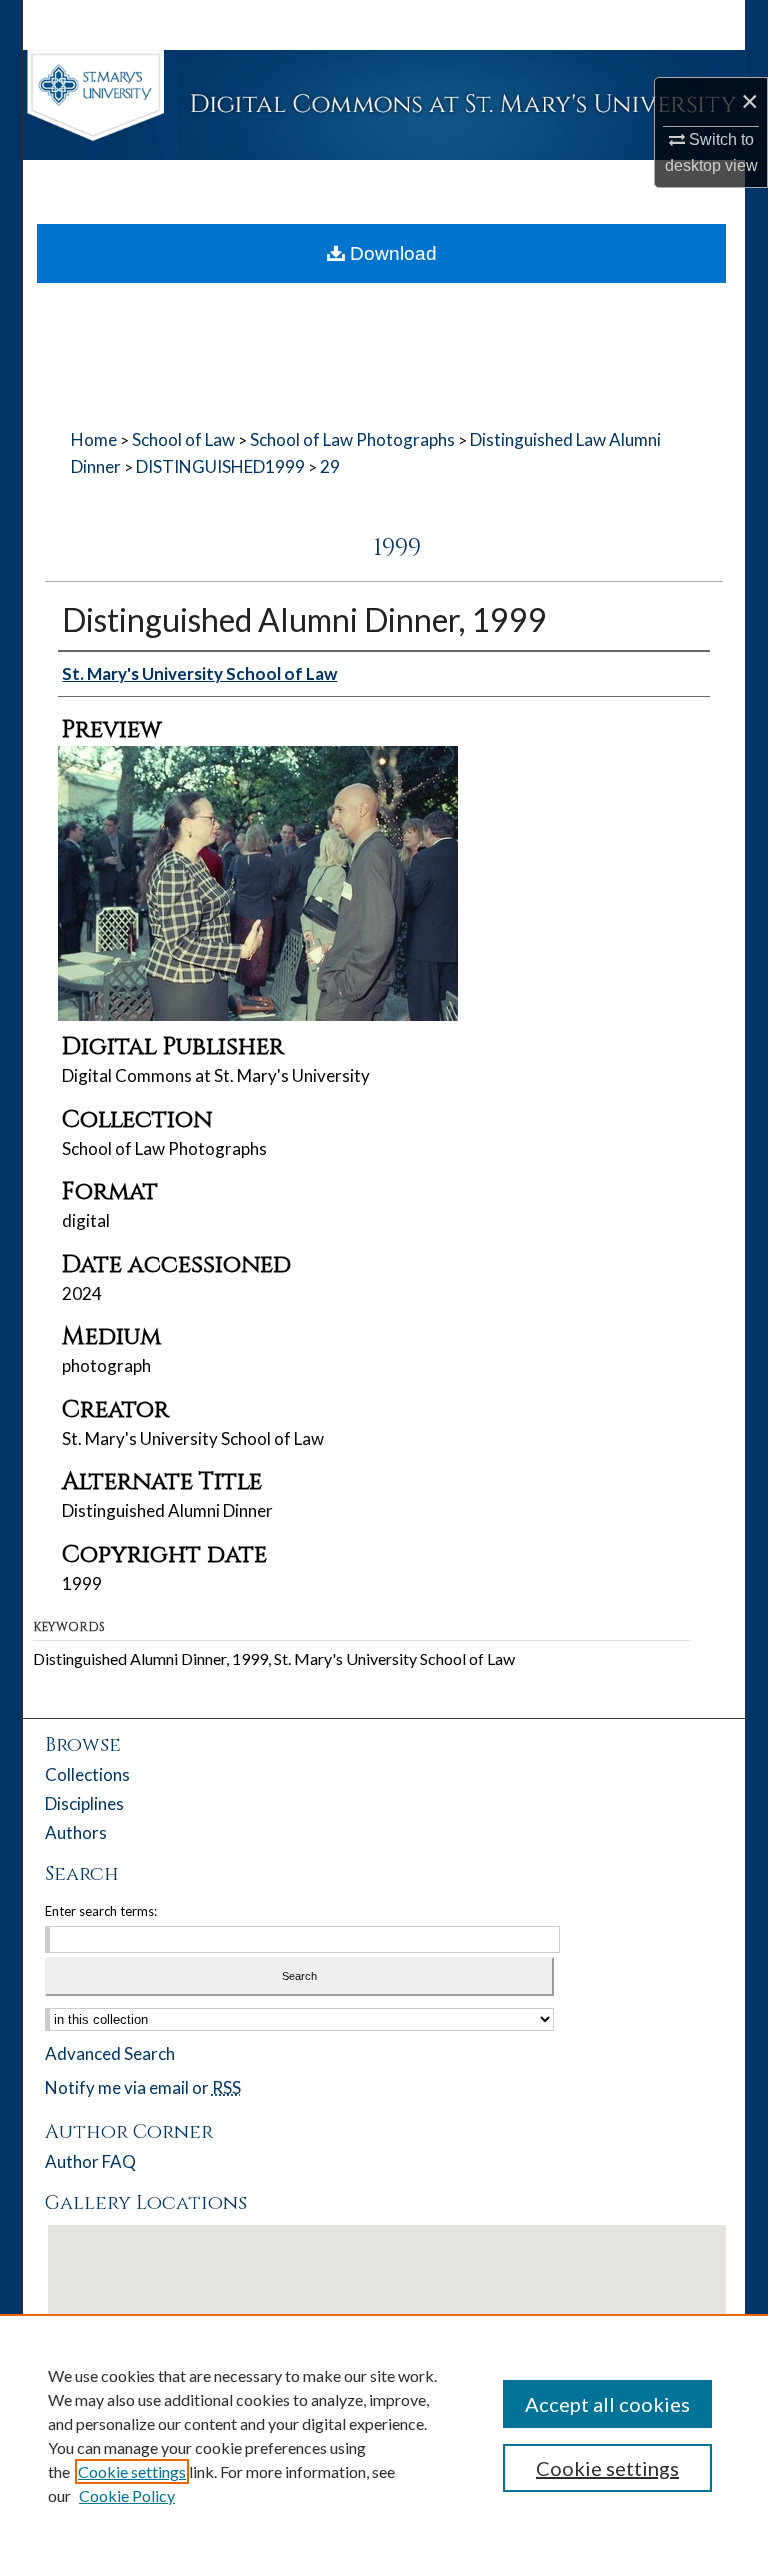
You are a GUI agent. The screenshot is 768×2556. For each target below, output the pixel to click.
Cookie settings (132, 2471)
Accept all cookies (607, 2404)
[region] (384, 2435)
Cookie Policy (127, 2495)
